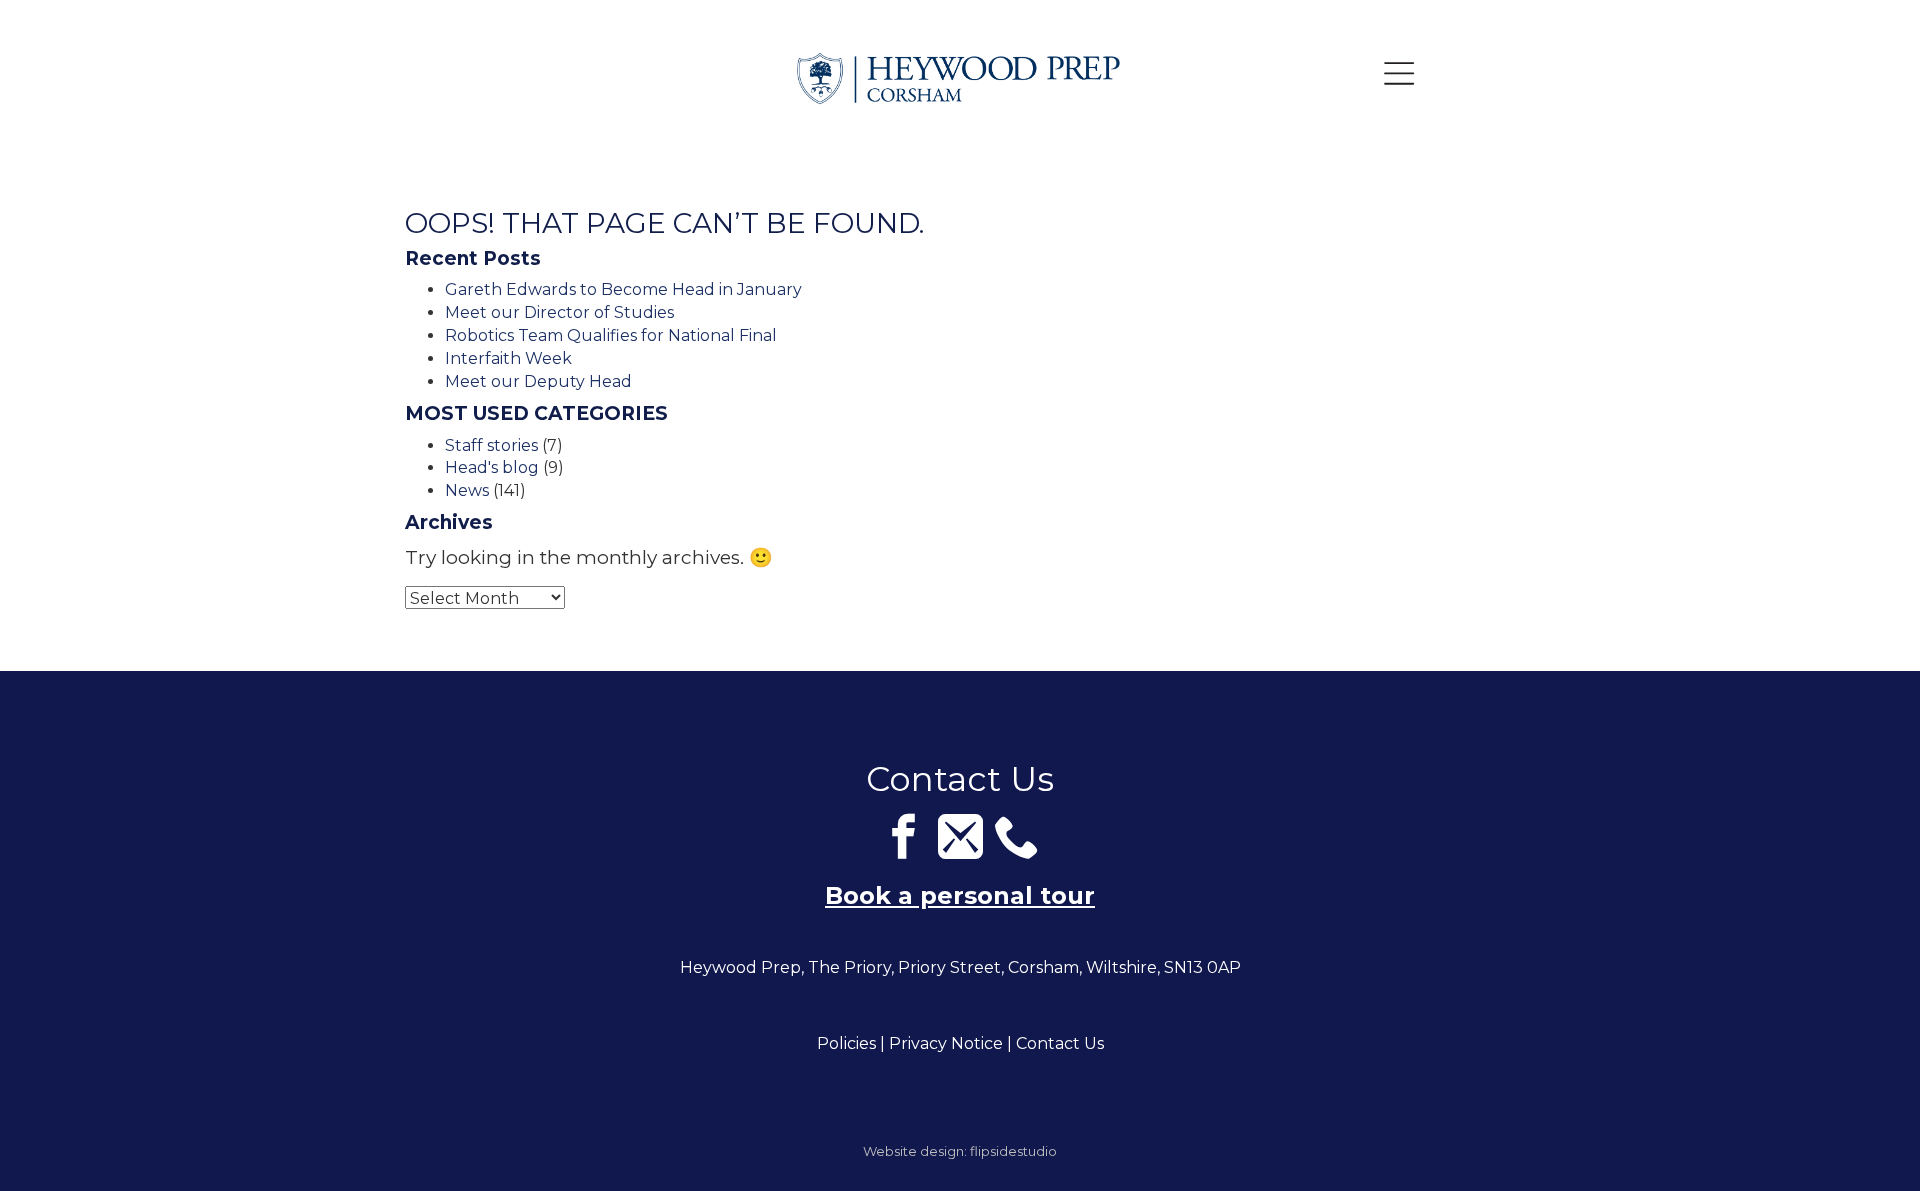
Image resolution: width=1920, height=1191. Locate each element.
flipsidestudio (1013, 1151)
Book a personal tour (960, 895)
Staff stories (491, 445)
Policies (846, 1043)
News (467, 490)
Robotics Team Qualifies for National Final (611, 335)
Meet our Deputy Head (538, 381)
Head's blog (492, 467)
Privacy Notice (946, 1043)
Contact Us (1060, 1043)
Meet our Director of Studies (559, 312)
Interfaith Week (508, 358)
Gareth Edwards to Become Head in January (623, 289)
